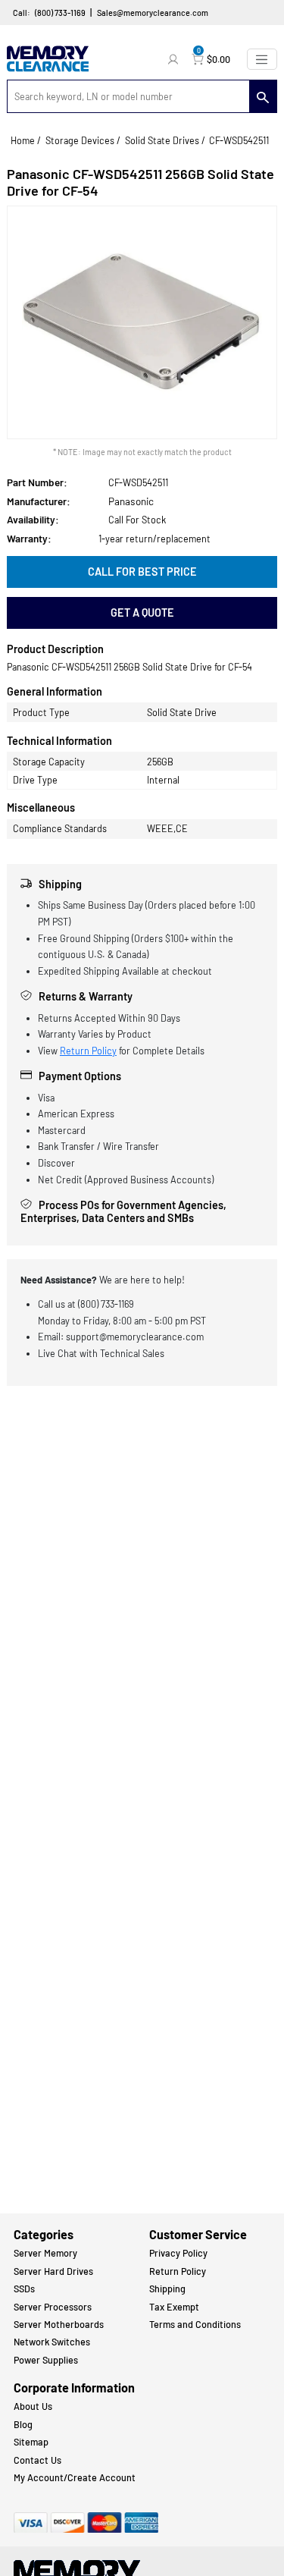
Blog (23, 2424)
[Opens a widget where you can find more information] (235, 2498)
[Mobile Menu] (262, 59)
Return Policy (88, 1051)
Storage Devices (80, 140)
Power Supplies (46, 2360)
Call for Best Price (142, 572)
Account (175, 59)
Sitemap (31, 2442)
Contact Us (37, 2460)
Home (23, 140)
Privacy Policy (178, 2253)
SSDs (24, 2289)
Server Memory (45, 2253)
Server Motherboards (59, 2324)
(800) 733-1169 (60, 13)
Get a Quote (142, 613)
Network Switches (52, 2342)
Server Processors (53, 2307)
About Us (33, 2406)
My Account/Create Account (75, 2477)
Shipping (167, 2289)
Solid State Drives (162, 140)
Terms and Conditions (195, 2324)
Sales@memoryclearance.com (153, 13)
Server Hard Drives (53, 2271)
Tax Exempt (174, 2307)
